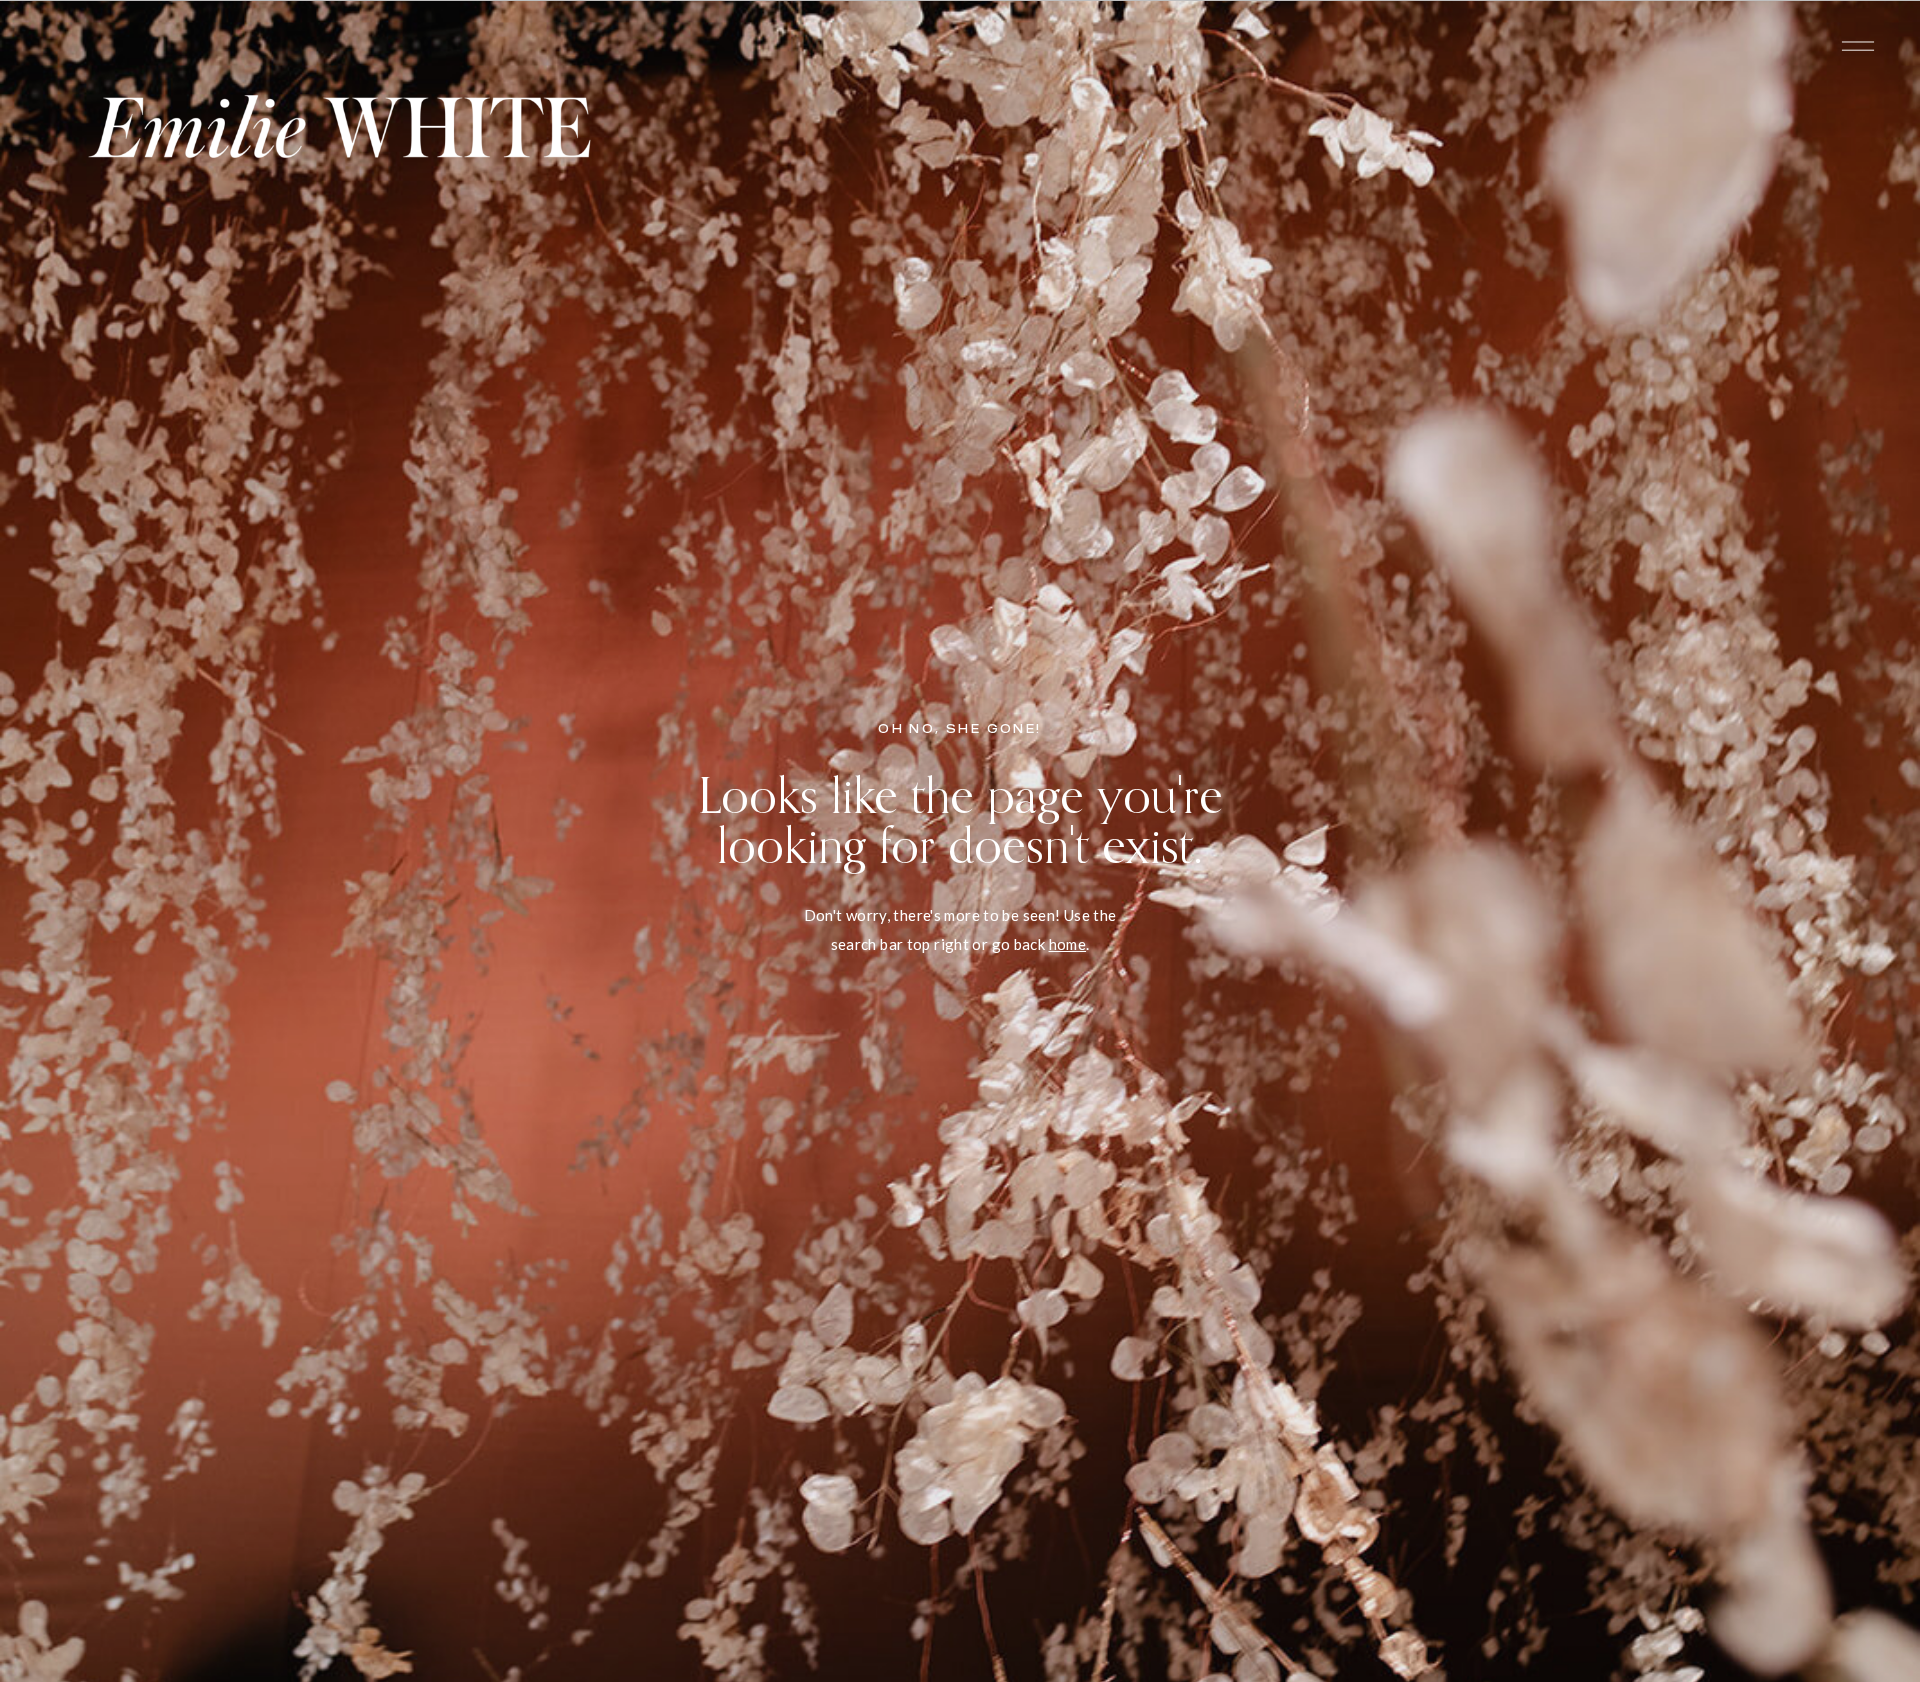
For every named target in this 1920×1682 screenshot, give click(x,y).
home (1068, 944)
